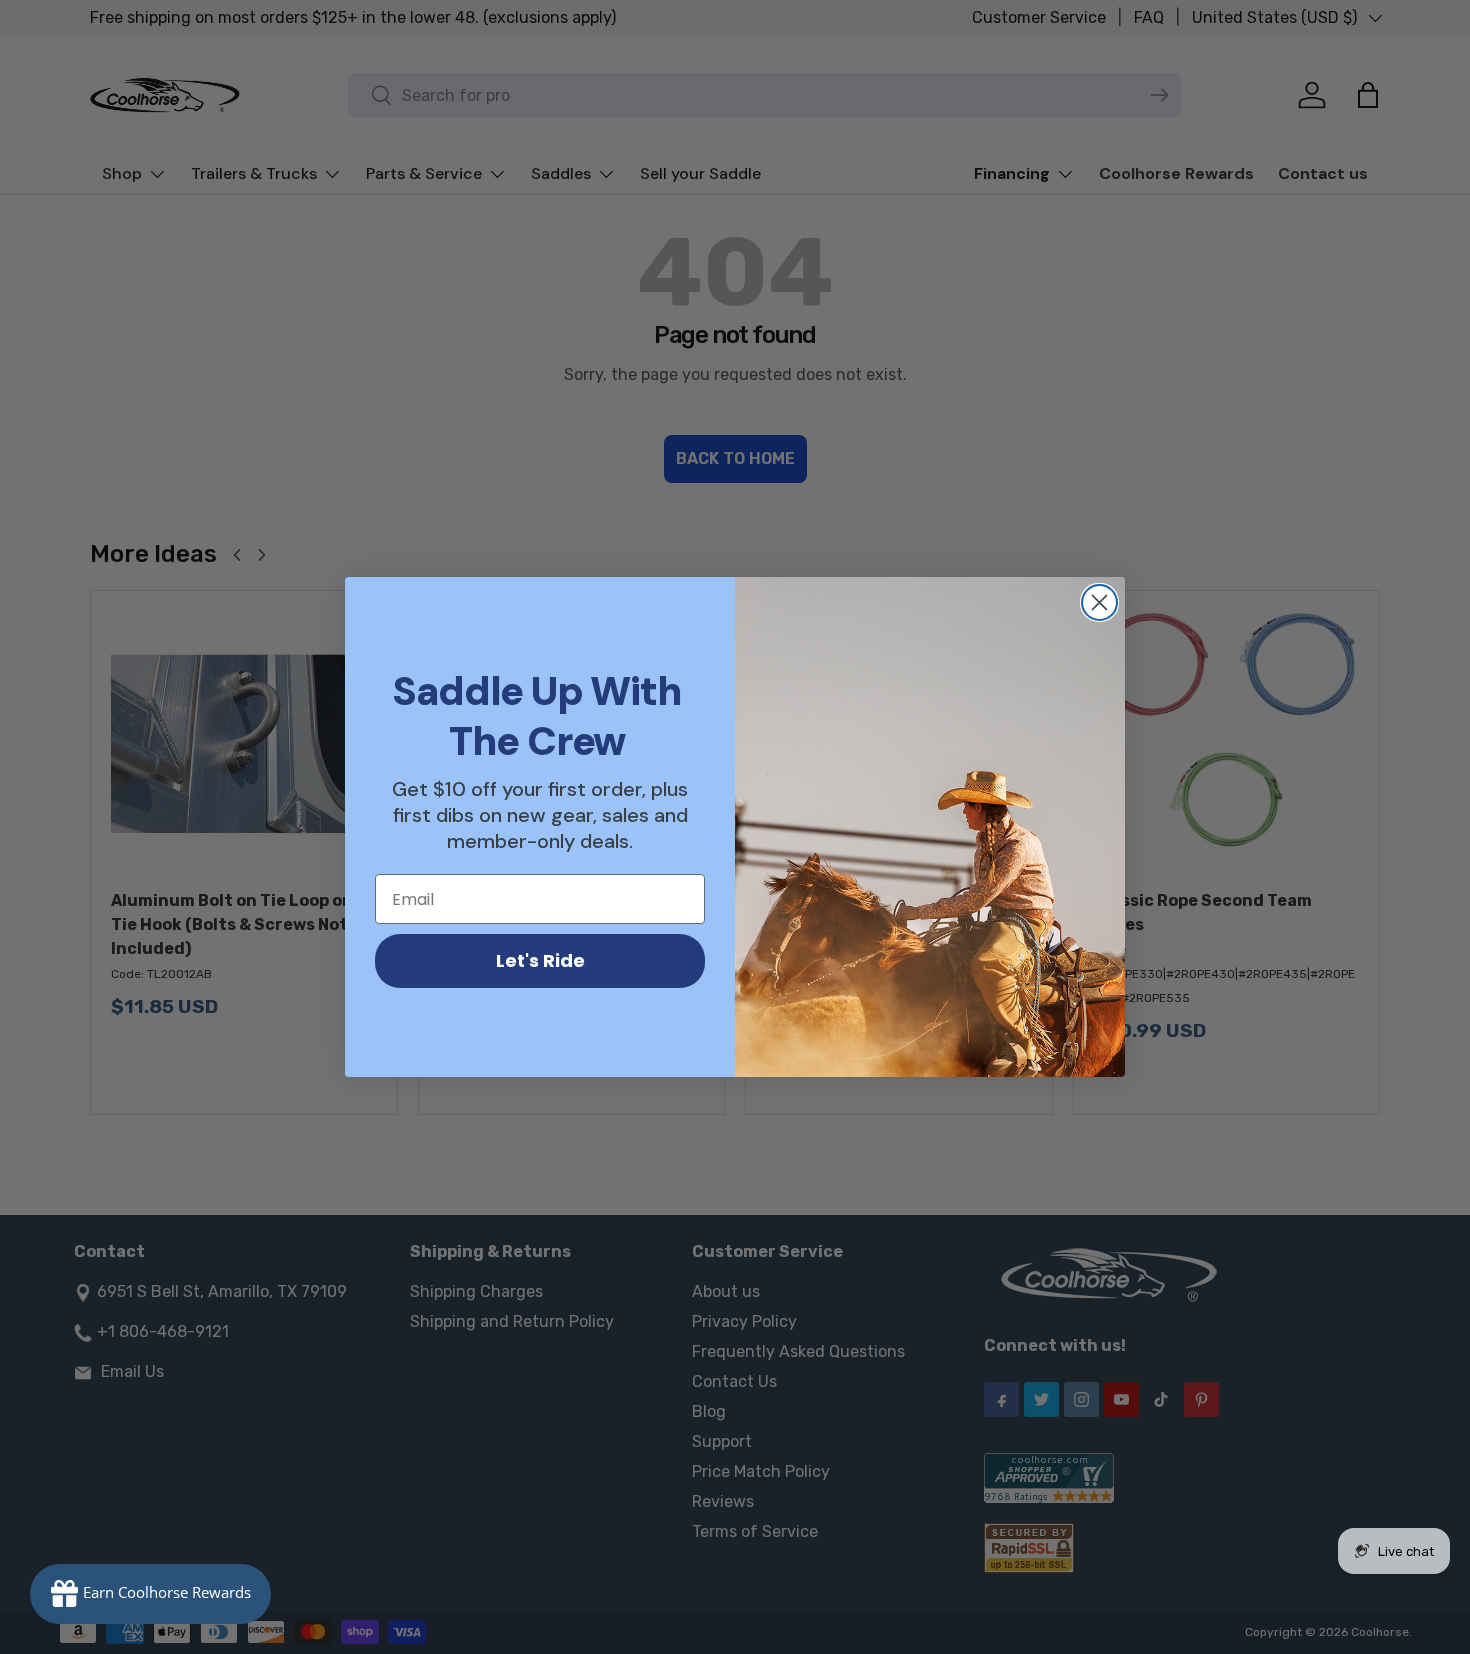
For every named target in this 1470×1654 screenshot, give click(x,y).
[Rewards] (150, 1594)
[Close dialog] (1099, 602)
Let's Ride (540, 960)
